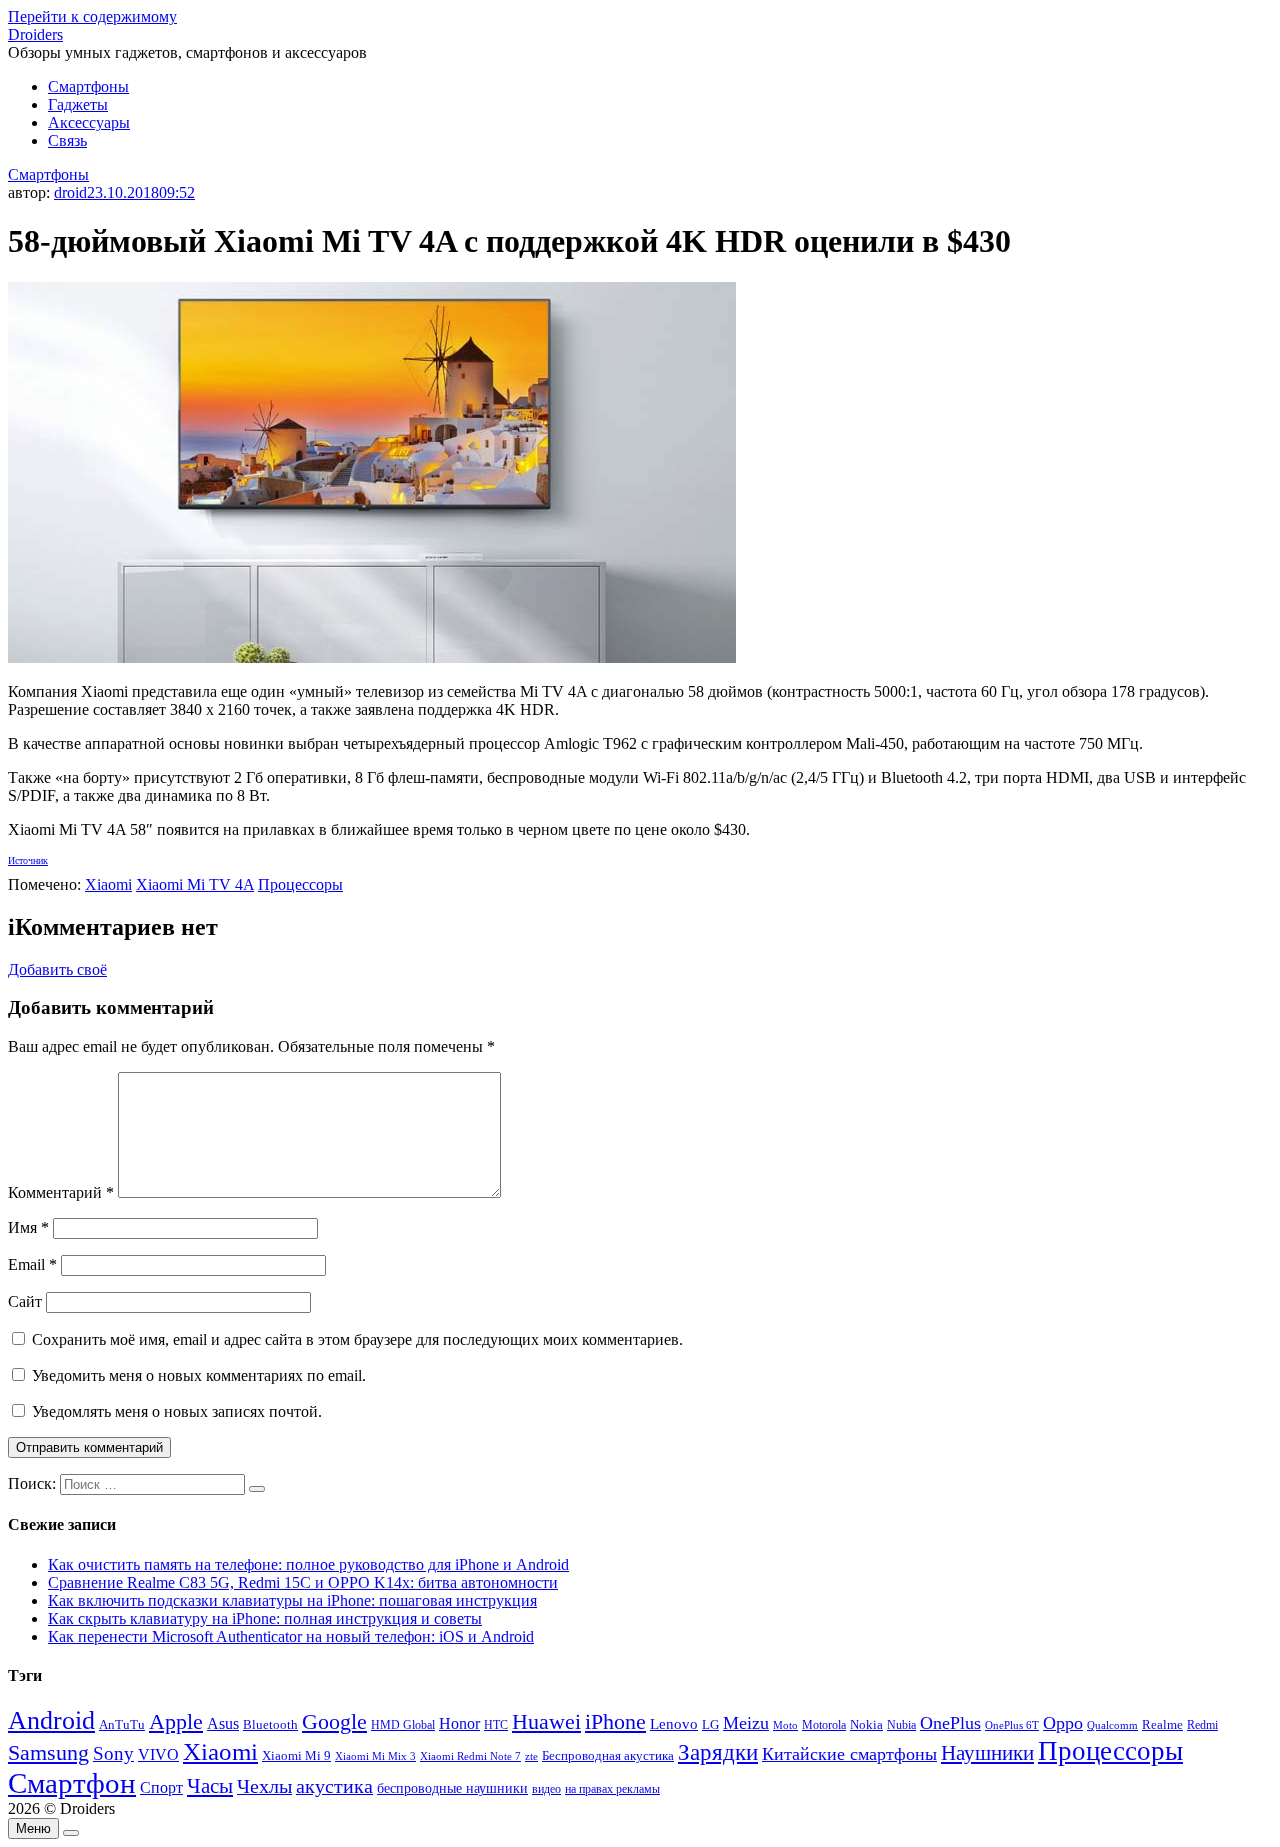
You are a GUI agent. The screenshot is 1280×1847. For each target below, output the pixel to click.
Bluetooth (270, 1725)
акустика (334, 1786)
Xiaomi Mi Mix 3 (375, 1756)
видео (546, 1789)
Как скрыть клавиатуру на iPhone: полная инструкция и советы (265, 1618)
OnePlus (950, 1723)
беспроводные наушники (452, 1788)
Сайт (25, 1301)
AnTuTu (122, 1725)
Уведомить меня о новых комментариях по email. (199, 1375)
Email (32, 1264)
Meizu (746, 1723)
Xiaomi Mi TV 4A (195, 884)
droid (70, 192)
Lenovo (674, 1724)
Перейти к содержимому (92, 16)
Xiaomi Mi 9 (296, 1756)
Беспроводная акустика (608, 1755)
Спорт (161, 1787)
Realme (1162, 1725)
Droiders (35, 34)
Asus (223, 1723)
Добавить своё (57, 969)
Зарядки (718, 1752)
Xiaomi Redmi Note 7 (470, 1756)
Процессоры (300, 884)
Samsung (48, 1752)
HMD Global (403, 1725)
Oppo (1063, 1723)
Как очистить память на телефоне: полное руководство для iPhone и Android (308, 1564)
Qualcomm (1112, 1725)
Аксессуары (89, 122)
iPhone (615, 1721)
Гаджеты (78, 104)
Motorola (824, 1725)
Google (334, 1722)
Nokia (866, 1724)
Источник (28, 860)
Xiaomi (108, 884)
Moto (785, 1725)
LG (710, 1724)
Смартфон (72, 1783)
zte (531, 1756)
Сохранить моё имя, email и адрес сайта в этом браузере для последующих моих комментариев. (357, 1339)
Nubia (901, 1725)
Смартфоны (88, 86)
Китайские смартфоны (849, 1754)
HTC (496, 1725)
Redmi (1202, 1725)
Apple (176, 1721)
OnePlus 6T (1012, 1725)
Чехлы (264, 1786)
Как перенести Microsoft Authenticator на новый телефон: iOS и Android (291, 1636)
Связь (67, 140)
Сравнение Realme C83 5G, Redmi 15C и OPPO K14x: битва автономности (303, 1582)
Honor (459, 1723)
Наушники (987, 1753)
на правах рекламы (612, 1789)
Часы (210, 1786)
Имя (28, 1227)
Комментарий (61, 1192)
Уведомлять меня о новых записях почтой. (177, 1411)
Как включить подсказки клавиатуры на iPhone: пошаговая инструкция (292, 1600)
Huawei (546, 1721)
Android (51, 1720)
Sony (113, 1753)
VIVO (158, 1754)
